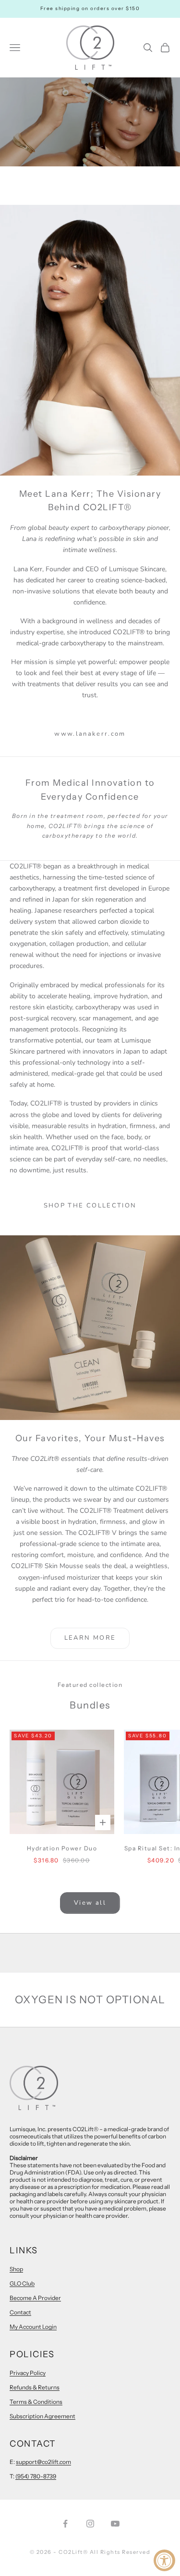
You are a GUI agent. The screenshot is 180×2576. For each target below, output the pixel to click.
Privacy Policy (28, 2373)
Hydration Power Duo (62, 1848)
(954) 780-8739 (36, 2476)
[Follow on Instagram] (90, 2524)
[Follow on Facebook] (65, 2524)
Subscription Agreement (42, 2416)
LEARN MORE (90, 1638)
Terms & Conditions (36, 2402)
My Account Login (33, 2327)
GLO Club (22, 2283)
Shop (16, 2269)
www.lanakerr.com (90, 734)
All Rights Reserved (120, 2552)
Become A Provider (35, 2298)
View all (90, 1903)
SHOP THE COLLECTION (90, 1206)
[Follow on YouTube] (115, 2524)
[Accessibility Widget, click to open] (164, 2560)
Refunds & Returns (35, 2387)
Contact (20, 2312)
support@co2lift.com (43, 2462)
